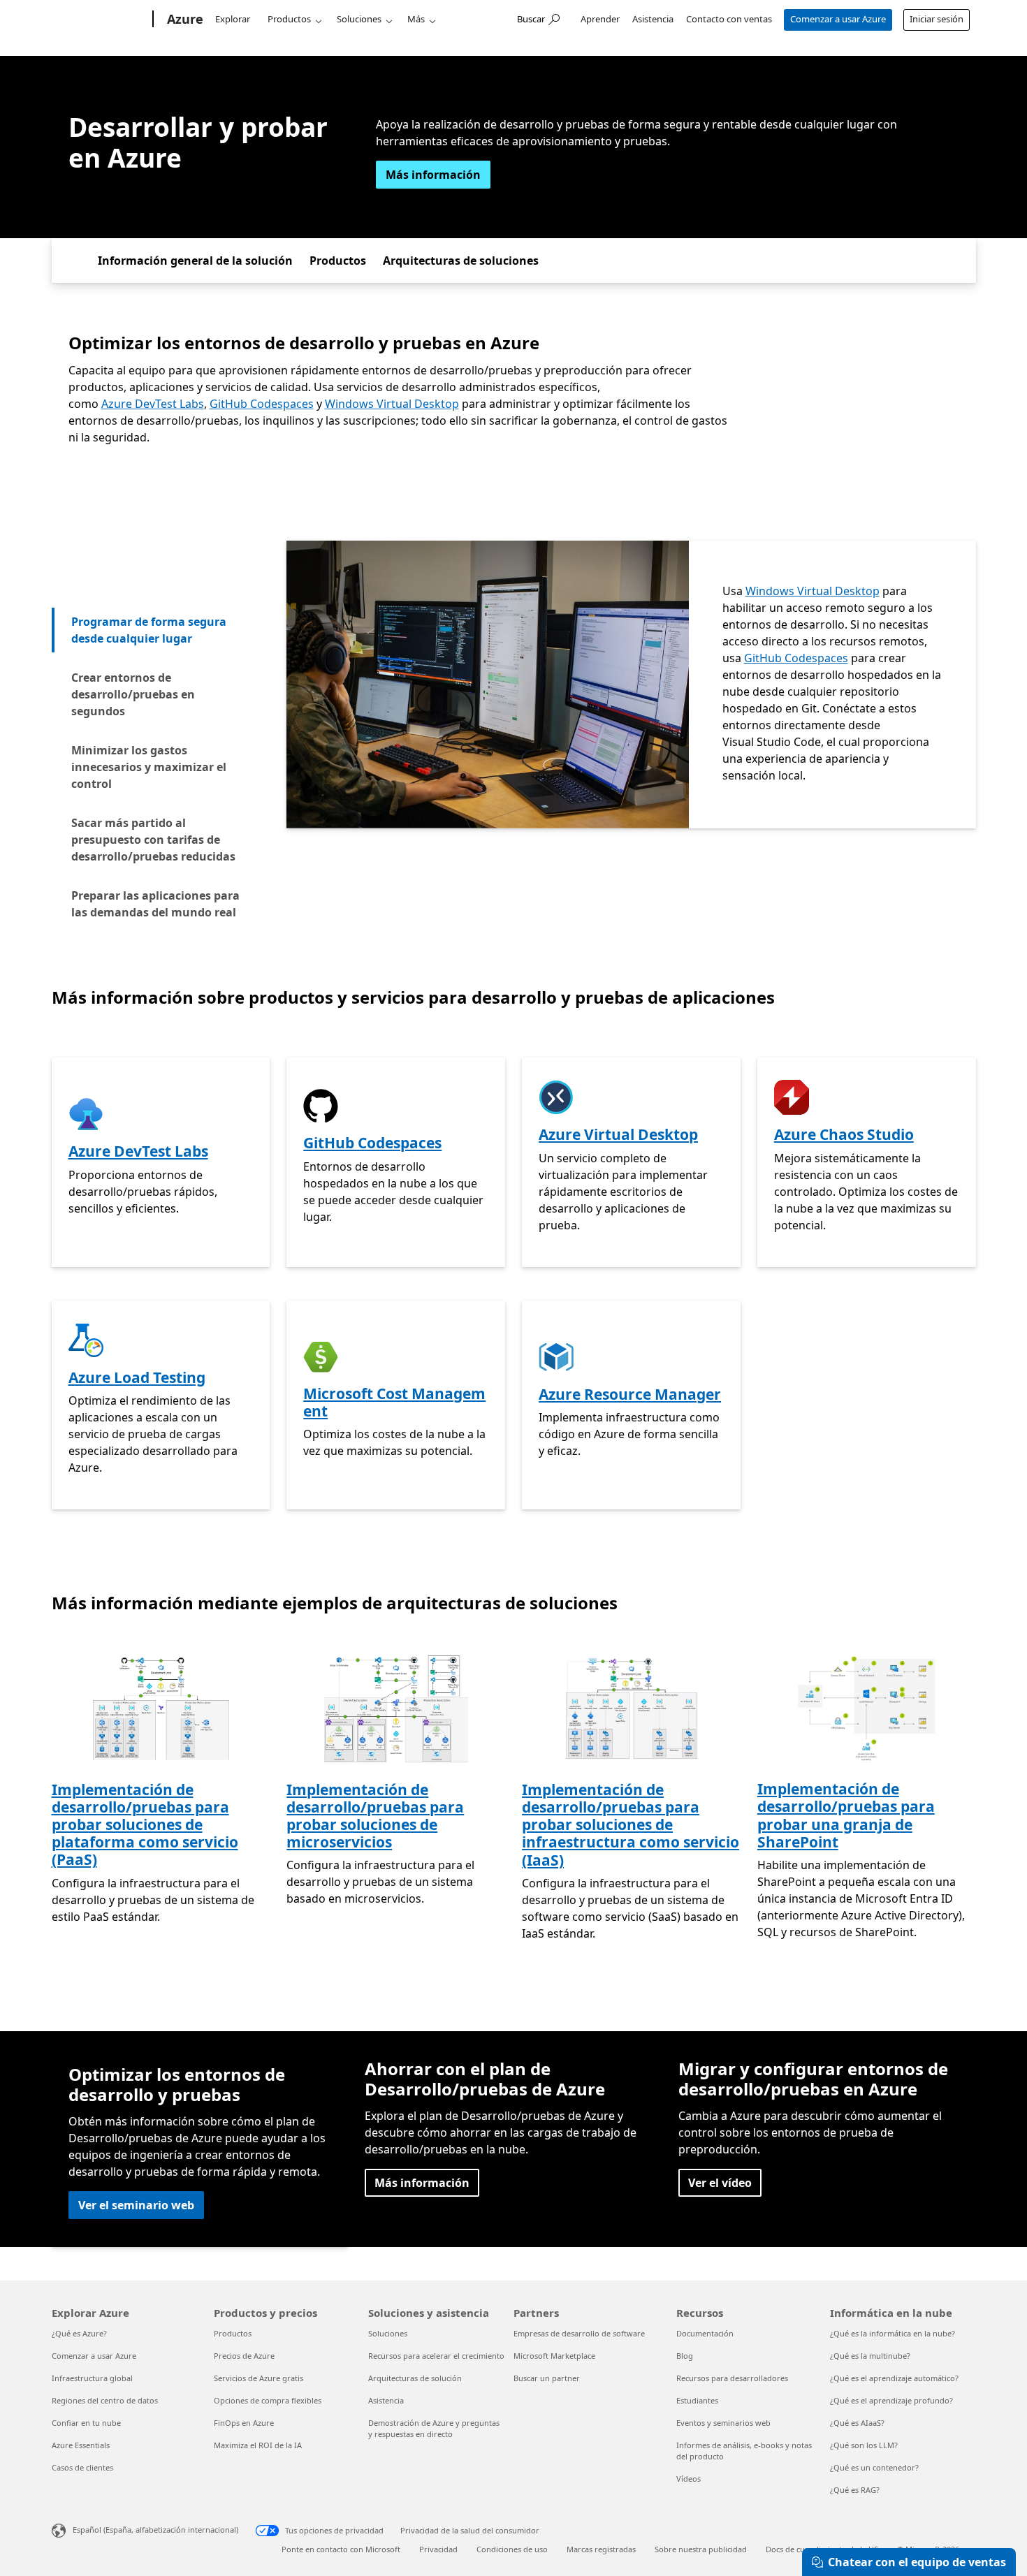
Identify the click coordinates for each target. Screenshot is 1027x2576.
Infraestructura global (92, 2378)
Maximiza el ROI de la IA (258, 2445)
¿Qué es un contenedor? (874, 2467)
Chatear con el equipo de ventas (917, 2562)
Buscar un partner (547, 2378)
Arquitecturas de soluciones (461, 261)
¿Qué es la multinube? (870, 2356)
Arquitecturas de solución (415, 2378)
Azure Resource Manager (630, 1394)
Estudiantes (697, 2400)
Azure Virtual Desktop (618, 1134)
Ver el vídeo (720, 2183)
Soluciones (359, 19)
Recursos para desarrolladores (732, 2378)
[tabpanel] (631, 685)
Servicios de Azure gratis (258, 2378)
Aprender (600, 19)
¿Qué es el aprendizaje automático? (894, 2378)
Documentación (705, 2333)
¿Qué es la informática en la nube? (893, 2333)
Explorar (233, 19)
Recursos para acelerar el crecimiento (436, 2356)
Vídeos (689, 2479)
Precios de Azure (244, 2356)
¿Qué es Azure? (79, 2333)
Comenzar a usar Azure (838, 19)
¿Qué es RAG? (855, 2490)
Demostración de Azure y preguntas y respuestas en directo (434, 2428)
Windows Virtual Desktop (392, 404)
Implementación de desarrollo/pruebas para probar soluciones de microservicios (375, 1816)
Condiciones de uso (512, 2549)
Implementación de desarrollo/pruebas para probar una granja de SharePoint (846, 1815)
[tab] (160, 630)
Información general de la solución (195, 261)
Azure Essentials (81, 2445)
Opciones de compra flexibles (268, 2400)
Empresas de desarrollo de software (579, 2333)
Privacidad (438, 2549)
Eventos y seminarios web (723, 2423)
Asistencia (653, 19)
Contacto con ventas (729, 19)
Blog (685, 2356)
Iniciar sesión (937, 19)
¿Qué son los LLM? (864, 2445)
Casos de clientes (82, 2467)
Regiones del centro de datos (105, 2400)
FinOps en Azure (244, 2423)
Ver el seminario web (136, 2205)
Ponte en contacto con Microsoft (341, 2549)
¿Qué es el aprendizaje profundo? (891, 2400)
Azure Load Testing (137, 1377)
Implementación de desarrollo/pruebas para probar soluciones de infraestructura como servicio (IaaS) (631, 1825)
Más (416, 19)
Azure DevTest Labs (153, 404)
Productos (289, 19)
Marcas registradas (601, 2549)
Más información (433, 175)
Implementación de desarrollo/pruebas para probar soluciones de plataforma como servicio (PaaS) (145, 1825)
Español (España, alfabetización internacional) (155, 2530)
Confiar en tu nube (86, 2423)
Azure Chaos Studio (844, 1134)
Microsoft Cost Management (394, 1402)
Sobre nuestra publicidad (701, 2549)
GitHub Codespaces (262, 404)
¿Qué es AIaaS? (857, 2423)
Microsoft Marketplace (554, 2356)
